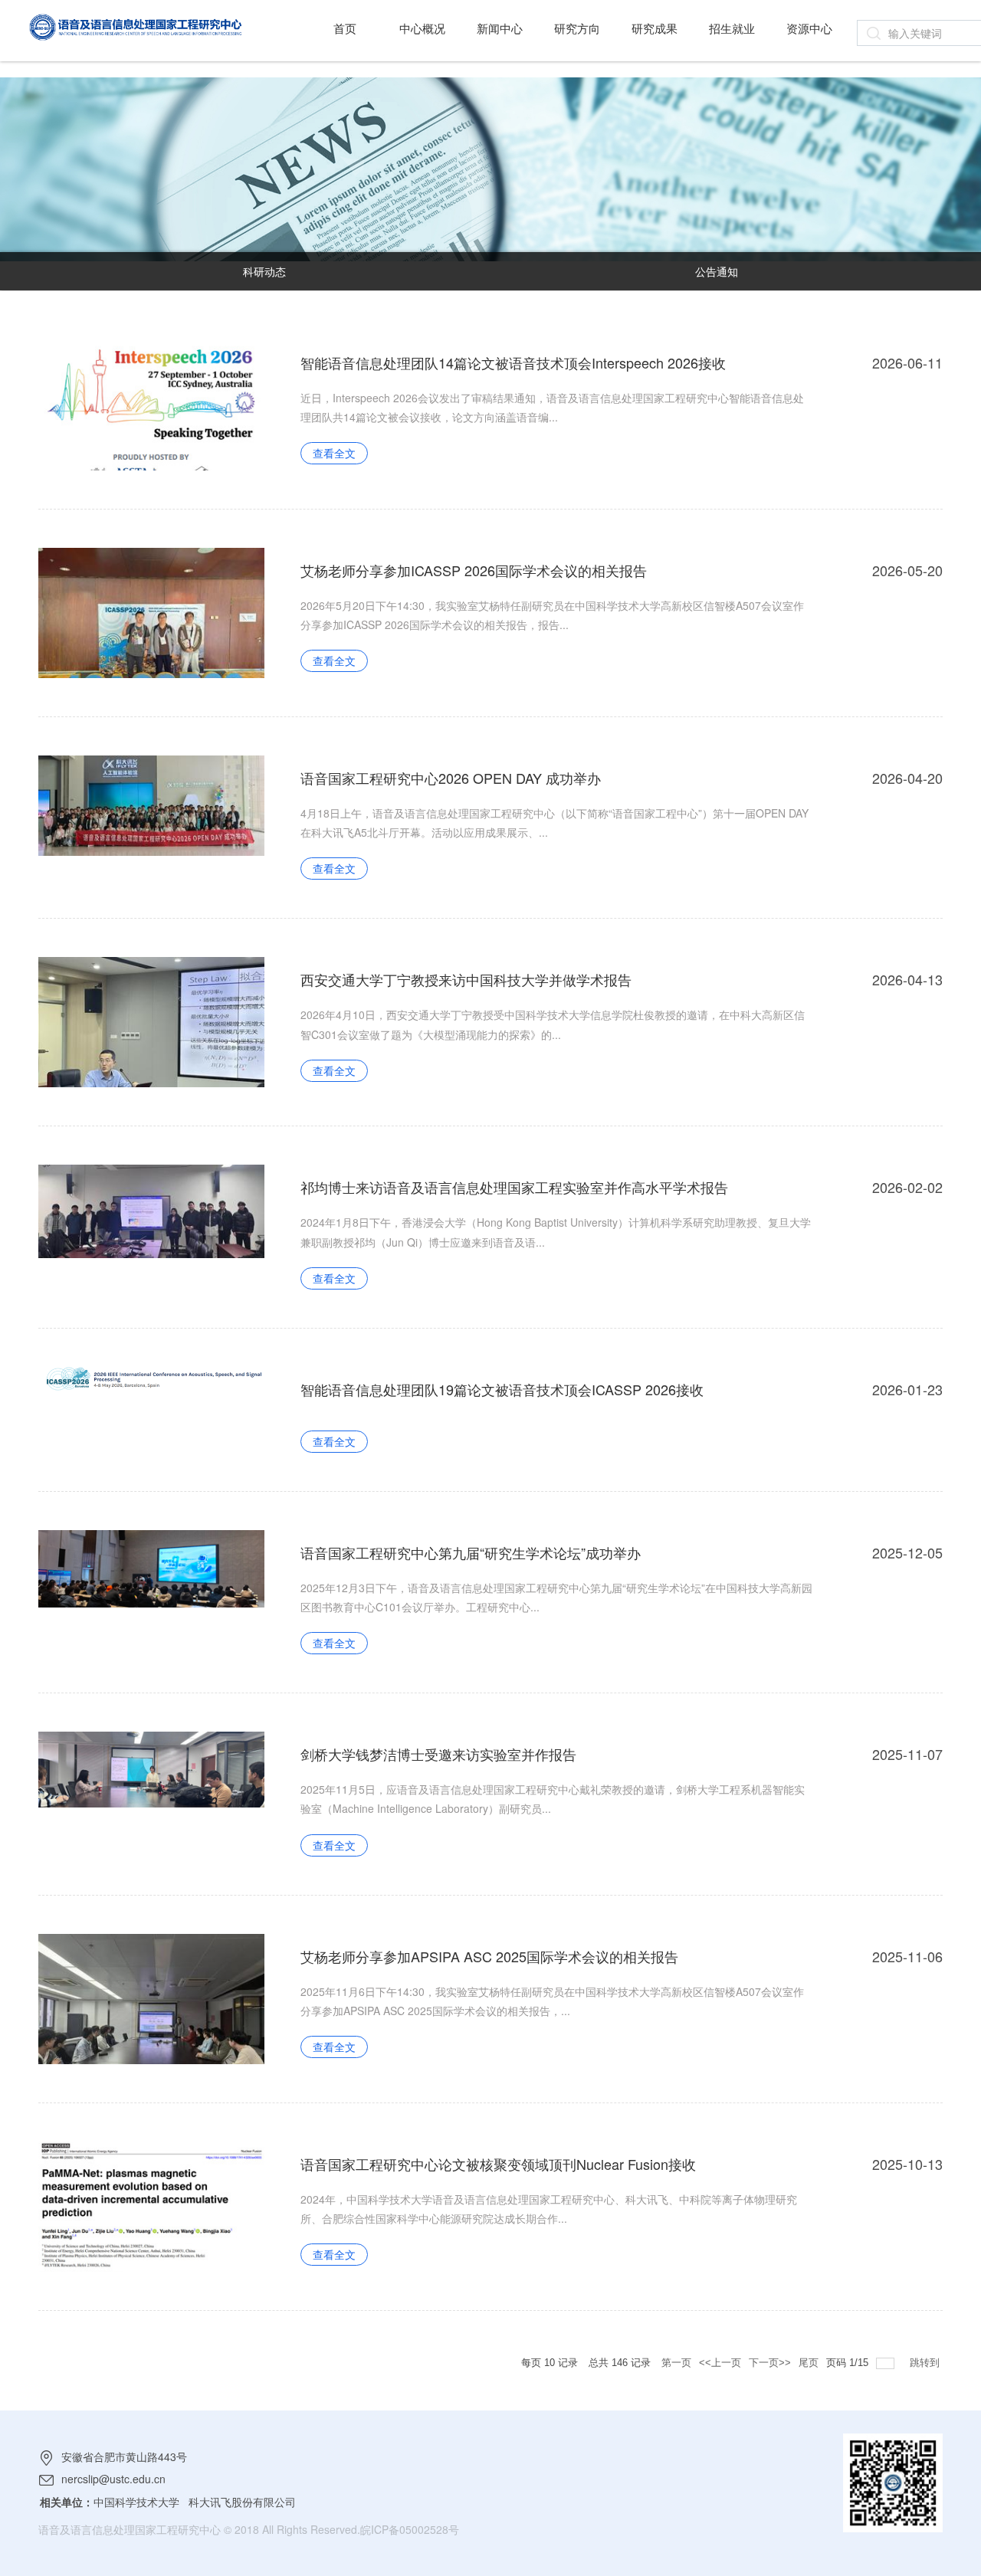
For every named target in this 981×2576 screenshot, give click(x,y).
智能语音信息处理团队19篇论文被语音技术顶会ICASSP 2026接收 (502, 1389)
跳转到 (926, 2363)
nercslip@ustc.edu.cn (113, 2479)
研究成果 (655, 28)
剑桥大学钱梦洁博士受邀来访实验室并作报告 (438, 1754)
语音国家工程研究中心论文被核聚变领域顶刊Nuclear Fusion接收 (498, 2164)
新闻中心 (500, 28)
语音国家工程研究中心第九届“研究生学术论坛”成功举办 (471, 1552)
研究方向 (577, 28)
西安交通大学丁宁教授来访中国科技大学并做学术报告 (466, 979)
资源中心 (809, 28)
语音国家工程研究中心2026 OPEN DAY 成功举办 (451, 778)
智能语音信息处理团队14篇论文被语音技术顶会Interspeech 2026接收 (513, 362)
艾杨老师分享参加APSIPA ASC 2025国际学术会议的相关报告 (489, 1956)
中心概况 (422, 28)
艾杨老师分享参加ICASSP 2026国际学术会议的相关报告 (474, 570)
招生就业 (732, 28)
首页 (345, 28)
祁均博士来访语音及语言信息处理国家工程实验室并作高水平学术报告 (514, 1187)
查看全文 (334, 453)
